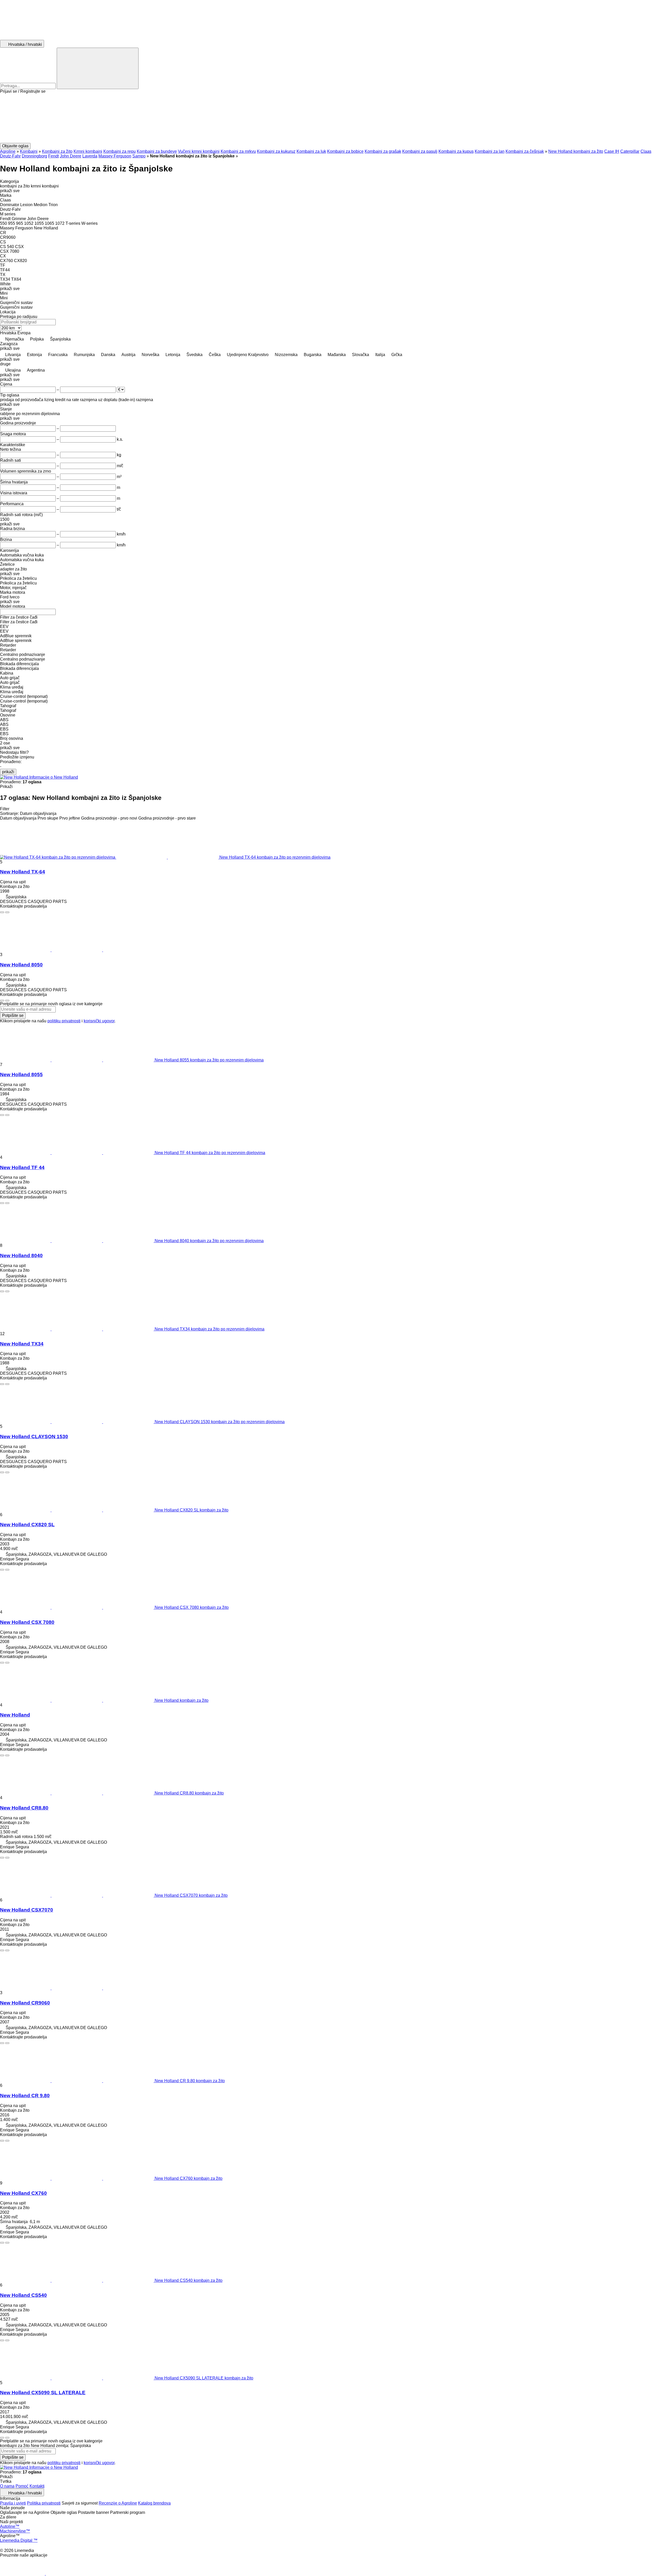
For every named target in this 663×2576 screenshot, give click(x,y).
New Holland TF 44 (22, 1167)
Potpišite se (13, 1015)
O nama (7, 2486)
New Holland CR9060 (25, 2003)
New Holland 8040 (21, 1256)
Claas (646, 151)
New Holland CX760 (23, 2193)
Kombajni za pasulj (420, 151)
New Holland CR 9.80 (25, 2096)
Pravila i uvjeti (13, 2503)
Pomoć (22, 2486)
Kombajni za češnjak (525, 151)
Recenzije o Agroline (118, 2503)
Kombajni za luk (311, 151)
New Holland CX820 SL (27, 1525)
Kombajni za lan (490, 151)
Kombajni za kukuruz (276, 151)
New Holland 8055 (21, 1074)
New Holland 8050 (21, 965)
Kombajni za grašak (383, 151)
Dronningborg (34, 156)
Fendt (53, 156)
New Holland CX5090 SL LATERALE (43, 2393)
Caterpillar (630, 151)
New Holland (15, 1715)
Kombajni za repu (120, 151)
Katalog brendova (154, 2503)
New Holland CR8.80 (24, 1808)
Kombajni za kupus (456, 151)
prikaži (8, 772)
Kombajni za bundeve (157, 151)
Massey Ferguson (115, 156)
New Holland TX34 (22, 1344)
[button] (331, 118)
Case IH (612, 151)
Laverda (90, 156)
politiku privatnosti (64, 1021)
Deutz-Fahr (10, 156)
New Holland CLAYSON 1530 (34, 1437)
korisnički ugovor (99, 1021)
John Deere (71, 156)
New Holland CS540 (23, 2295)
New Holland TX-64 (23, 872)
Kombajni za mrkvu (238, 151)
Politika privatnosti (44, 2503)
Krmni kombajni (88, 151)
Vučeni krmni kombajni (199, 151)
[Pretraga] (98, 68)
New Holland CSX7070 (27, 1910)
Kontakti (37, 2486)
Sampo (139, 156)
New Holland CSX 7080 (27, 1622)
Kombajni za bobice (345, 151)
